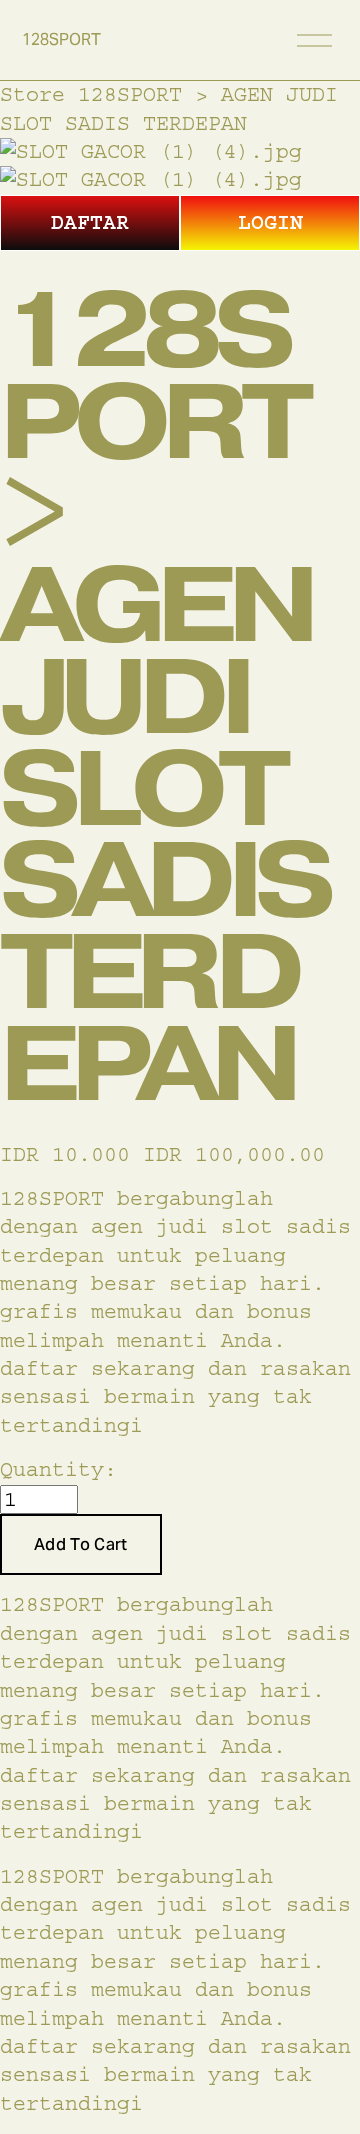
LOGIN (270, 222)
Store (32, 94)
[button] (81, 1545)
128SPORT (61, 39)
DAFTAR (90, 222)
